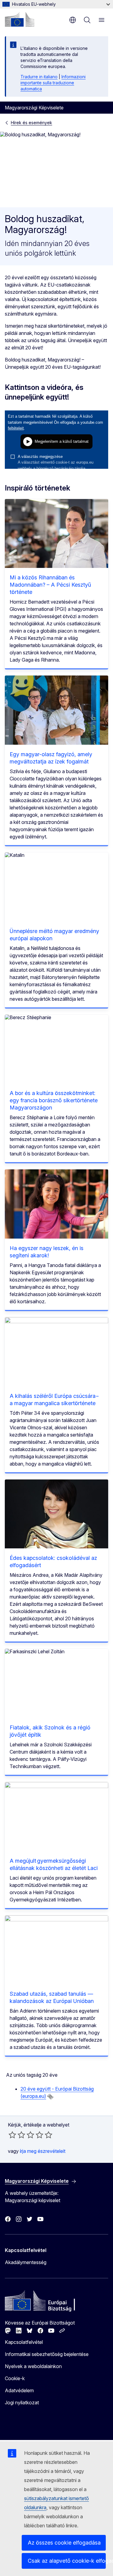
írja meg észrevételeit (43, 2151)
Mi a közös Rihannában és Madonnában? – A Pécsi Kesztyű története (50, 585)
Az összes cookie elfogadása (64, 2543)
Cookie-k (15, 2378)
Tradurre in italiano (39, 77)
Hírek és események (31, 123)
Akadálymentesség (26, 2262)
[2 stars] (17, 2135)
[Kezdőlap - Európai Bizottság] (20, 19)
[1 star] (12, 2135)
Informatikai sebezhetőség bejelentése (47, 2354)
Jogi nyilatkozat (22, 2403)
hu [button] (73, 20)
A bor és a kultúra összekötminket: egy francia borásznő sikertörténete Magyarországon (54, 1100)
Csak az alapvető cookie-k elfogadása (67, 2561)
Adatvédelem (19, 2390)
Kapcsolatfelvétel (24, 2342)
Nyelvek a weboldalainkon (33, 2366)
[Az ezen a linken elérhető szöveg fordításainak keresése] (50, 2097)
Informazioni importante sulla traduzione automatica (53, 83)
